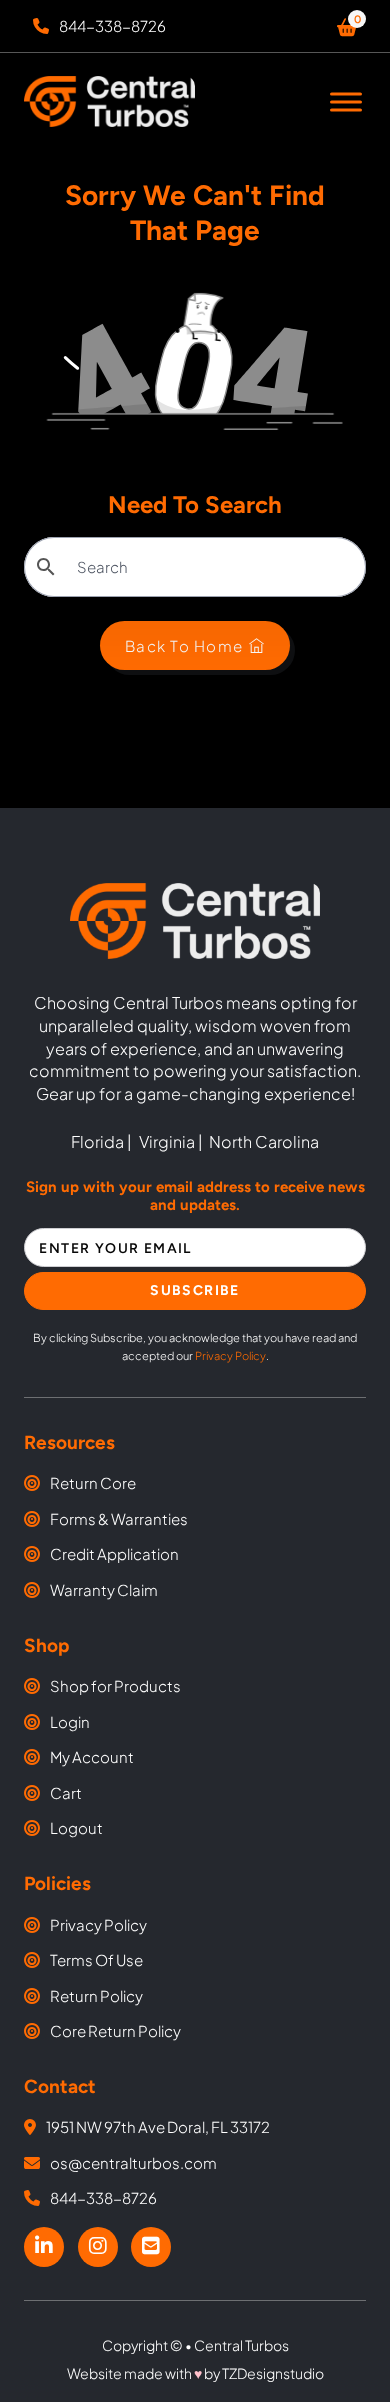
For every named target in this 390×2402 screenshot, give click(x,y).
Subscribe (195, 1290)
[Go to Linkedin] (44, 2247)
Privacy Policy (230, 1355)
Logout (76, 1827)
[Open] (346, 101)
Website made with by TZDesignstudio (195, 2373)
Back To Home (184, 645)
